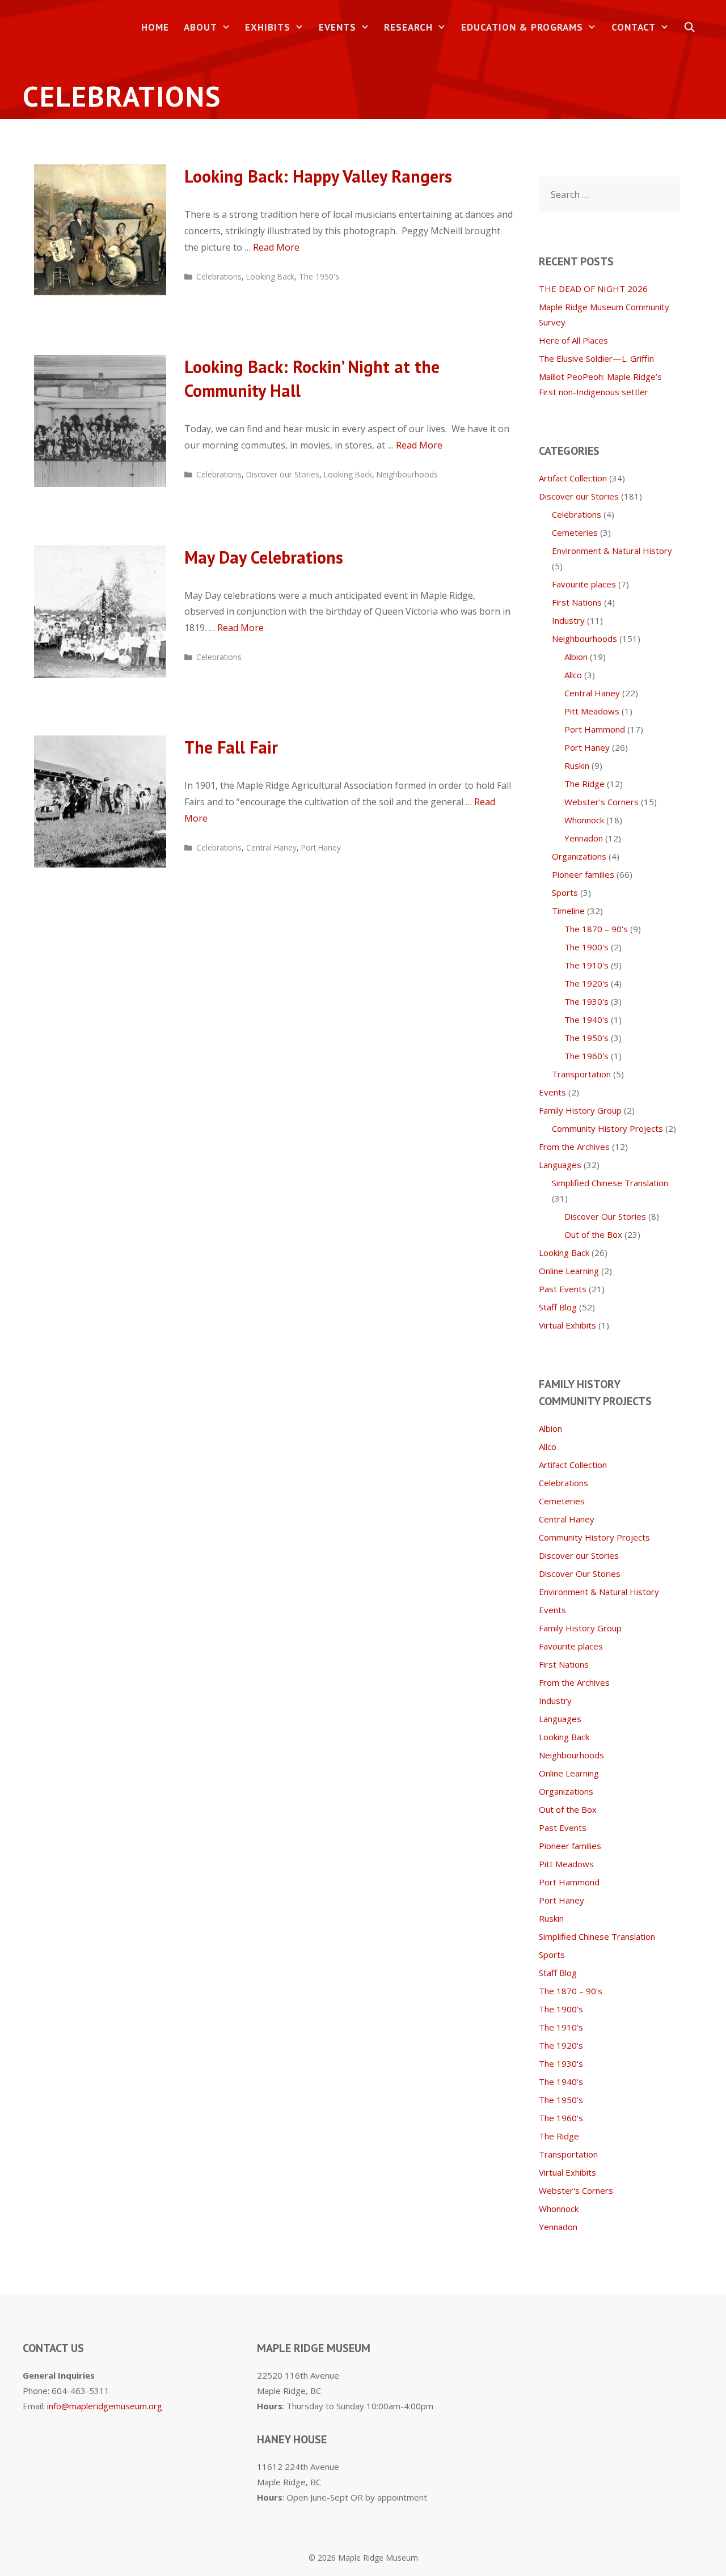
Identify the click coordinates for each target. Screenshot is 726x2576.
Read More (276, 247)
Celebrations (219, 276)
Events (337, 27)
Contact (634, 27)
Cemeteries (575, 532)
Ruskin (577, 765)
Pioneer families (583, 874)
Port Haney (321, 847)
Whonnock (584, 820)
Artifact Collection (573, 478)
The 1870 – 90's (596, 929)
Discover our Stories (283, 474)
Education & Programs (522, 27)
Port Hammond (595, 729)
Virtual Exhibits (567, 1325)
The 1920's (586, 983)
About (201, 27)
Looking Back (270, 276)
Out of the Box (593, 1234)
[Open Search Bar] (690, 28)
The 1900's (586, 947)
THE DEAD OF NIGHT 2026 (593, 289)
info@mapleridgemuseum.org (105, 2406)
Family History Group (580, 1110)
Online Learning (569, 1271)
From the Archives (574, 1147)
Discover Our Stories (605, 1216)
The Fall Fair (231, 747)
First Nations (577, 602)
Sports (565, 892)
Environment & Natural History (612, 551)
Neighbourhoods (407, 474)
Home (155, 27)
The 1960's (586, 1056)
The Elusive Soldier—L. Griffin (596, 358)
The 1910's (586, 965)
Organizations (579, 856)
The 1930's (586, 1001)
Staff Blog (558, 1307)
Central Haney (271, 847)
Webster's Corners (602, 802)
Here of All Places (573, 340)
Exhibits (268, 27)
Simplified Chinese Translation (610, 1183)
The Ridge (584, 784)
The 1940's (586, 1020)
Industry (568, 620)
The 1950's (319, 276)
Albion (576, 657)
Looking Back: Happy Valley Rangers (318, 176)
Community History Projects (607, 1128)
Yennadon (584, 838)
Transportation (581, 1074)
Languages (560, 1165)
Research (408, 27)
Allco (573, 675)
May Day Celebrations (264, 557)
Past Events (563, 1289)
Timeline (568, 911)
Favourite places (584, 584)
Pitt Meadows (592, 711)
